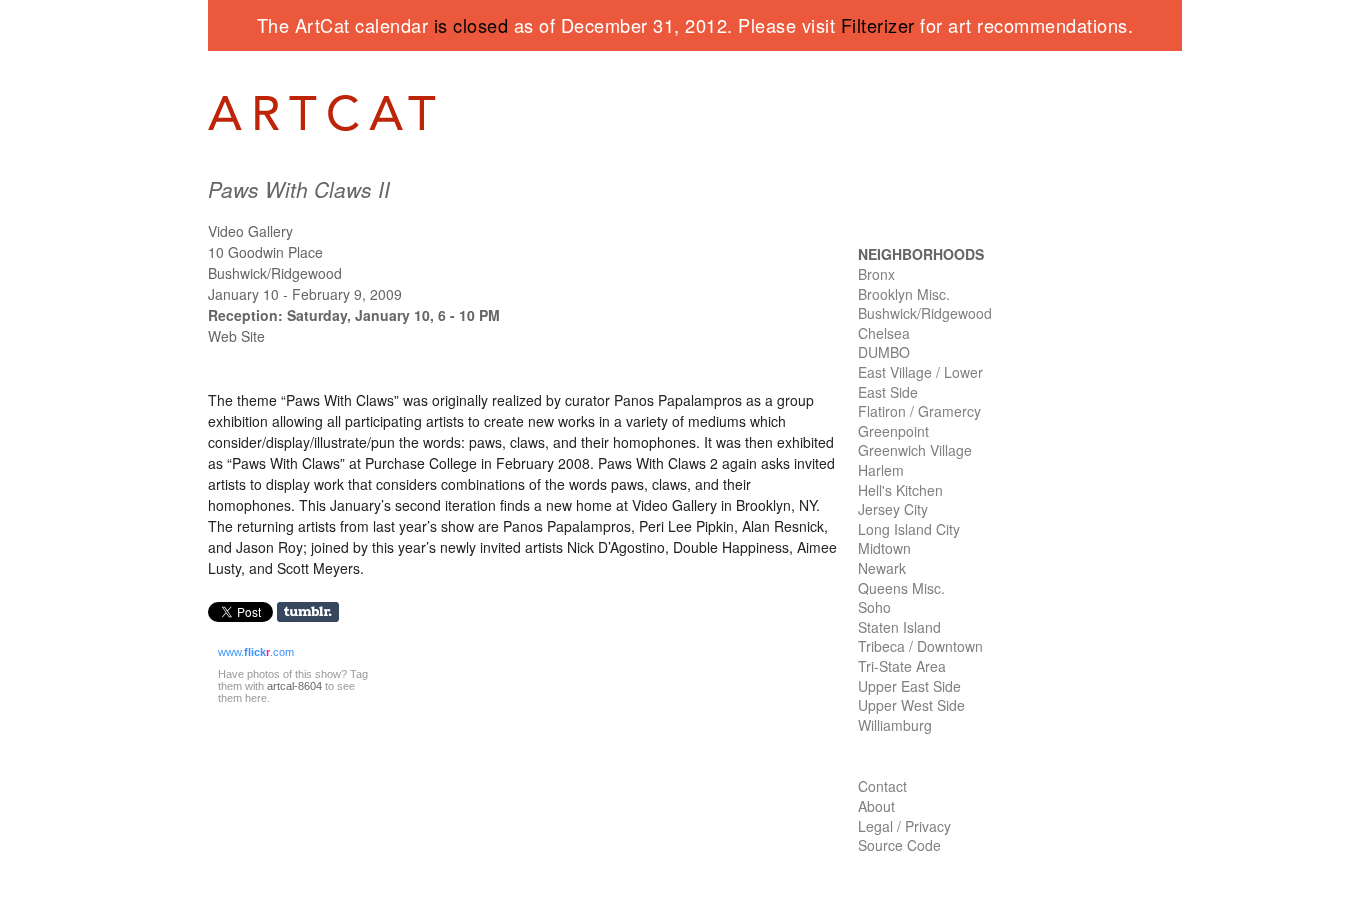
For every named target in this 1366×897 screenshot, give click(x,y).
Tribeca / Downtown (920, 646)
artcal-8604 (294, 686)
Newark (882, 568)
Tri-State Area (902, 666)
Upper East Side (909, 686)
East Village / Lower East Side (920, 382)
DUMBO (884, 352)
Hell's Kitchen (900, 490)
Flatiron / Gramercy (919, 411)
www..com (256, 652)
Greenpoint (893, 431)
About (876, 806)
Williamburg (895, 725)
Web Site (236, 336)
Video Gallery (250, 231)
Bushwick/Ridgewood (925, 313)
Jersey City (893, 509)
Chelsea (884, 333)
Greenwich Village (915, 450)
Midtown (884, 548)
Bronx (876, 274)
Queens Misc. (901, 588)
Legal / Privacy (904, 826)
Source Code (899, 845)
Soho (874, 607)
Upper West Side (911, 705)
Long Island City (909, 529)
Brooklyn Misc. (904, 294)
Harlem (881, 470)
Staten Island (899, 627)
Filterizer (878, 25)
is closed (471, 25)
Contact (882, 786)
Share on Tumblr (314, 612)
